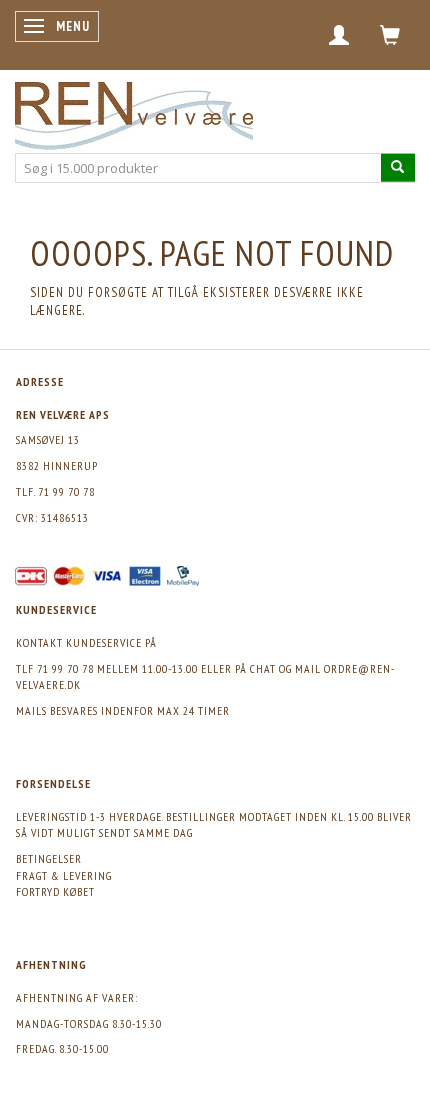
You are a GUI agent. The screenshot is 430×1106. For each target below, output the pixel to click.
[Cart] (390, 35)
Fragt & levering (64, 875)
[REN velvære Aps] (134, 111)
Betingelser (49, 858)
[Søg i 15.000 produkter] (398, 167)
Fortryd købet (55, 891)
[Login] (339, 35)
